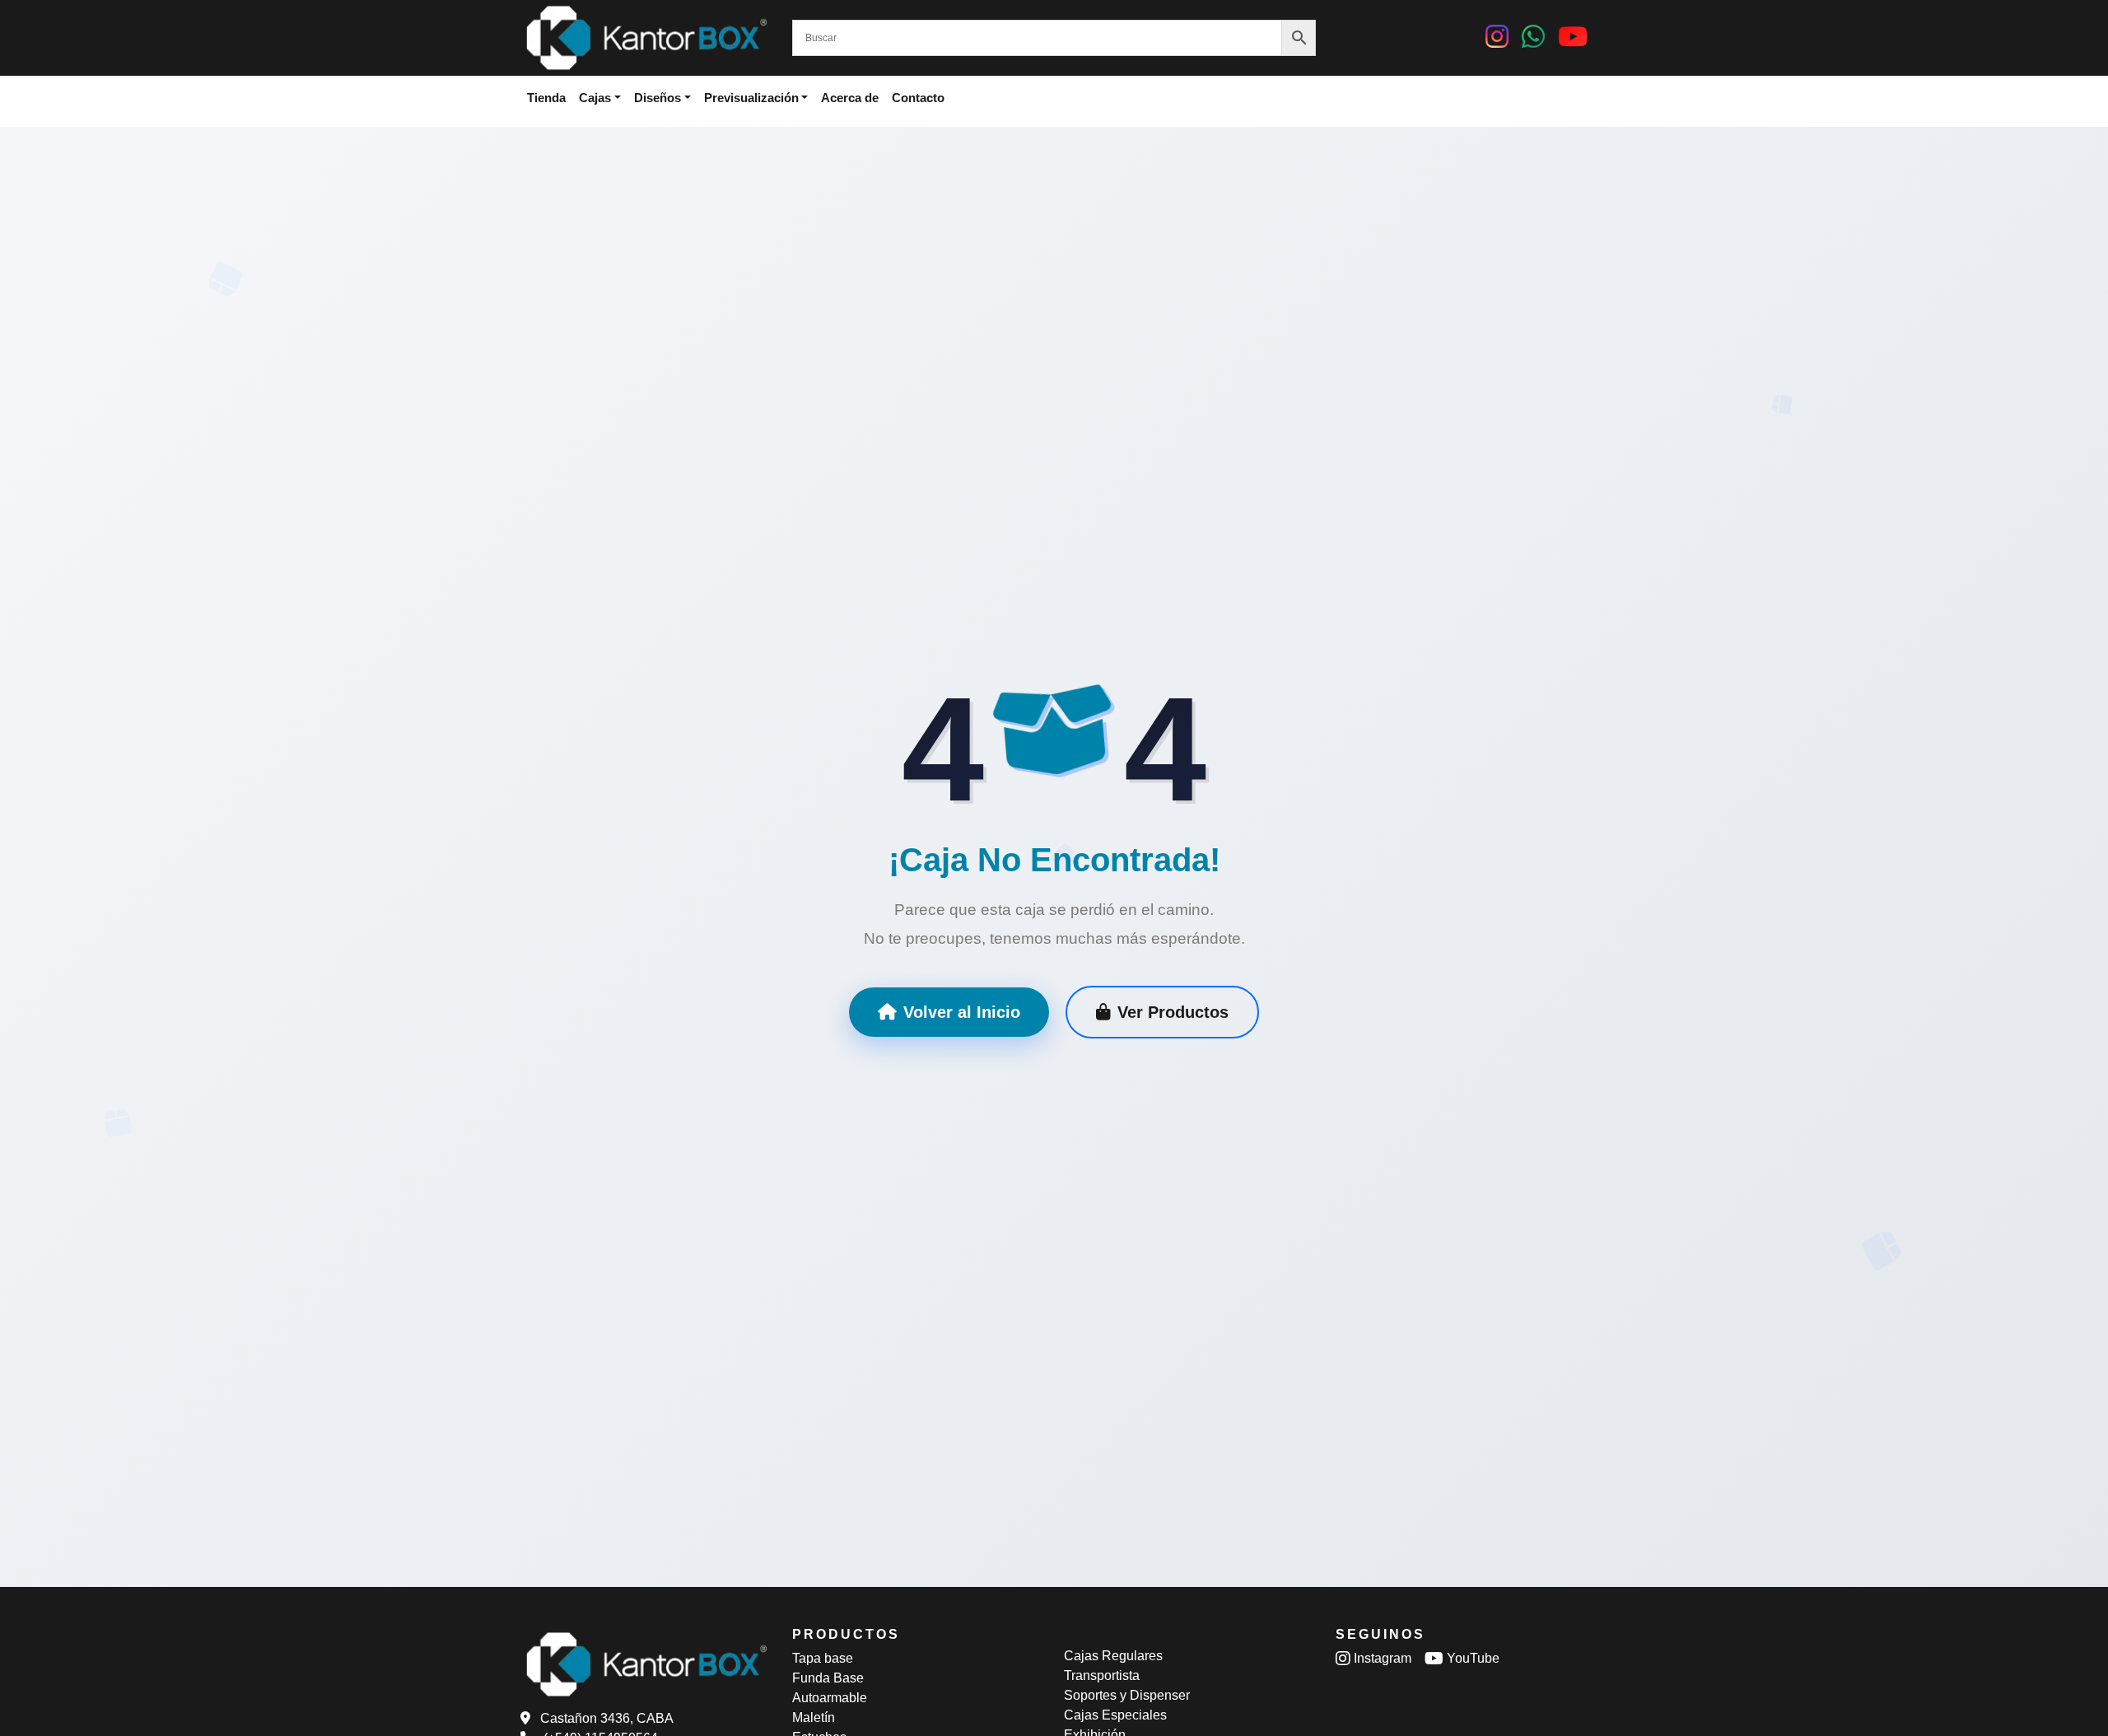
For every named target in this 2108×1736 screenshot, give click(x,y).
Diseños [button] (658, 98)
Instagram (1381, 1658)
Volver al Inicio (962, 1012)
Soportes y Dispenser (1127, 1695)
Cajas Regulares (1113, 1656)
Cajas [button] (595, 98)
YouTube (1471, 1658)
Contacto (918, 98)
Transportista (1102, 1675)
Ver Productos (1173, 1012)
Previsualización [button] (751, 98)
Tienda (546, 98)
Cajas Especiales (1115, 1715)
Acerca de (850, 98)
